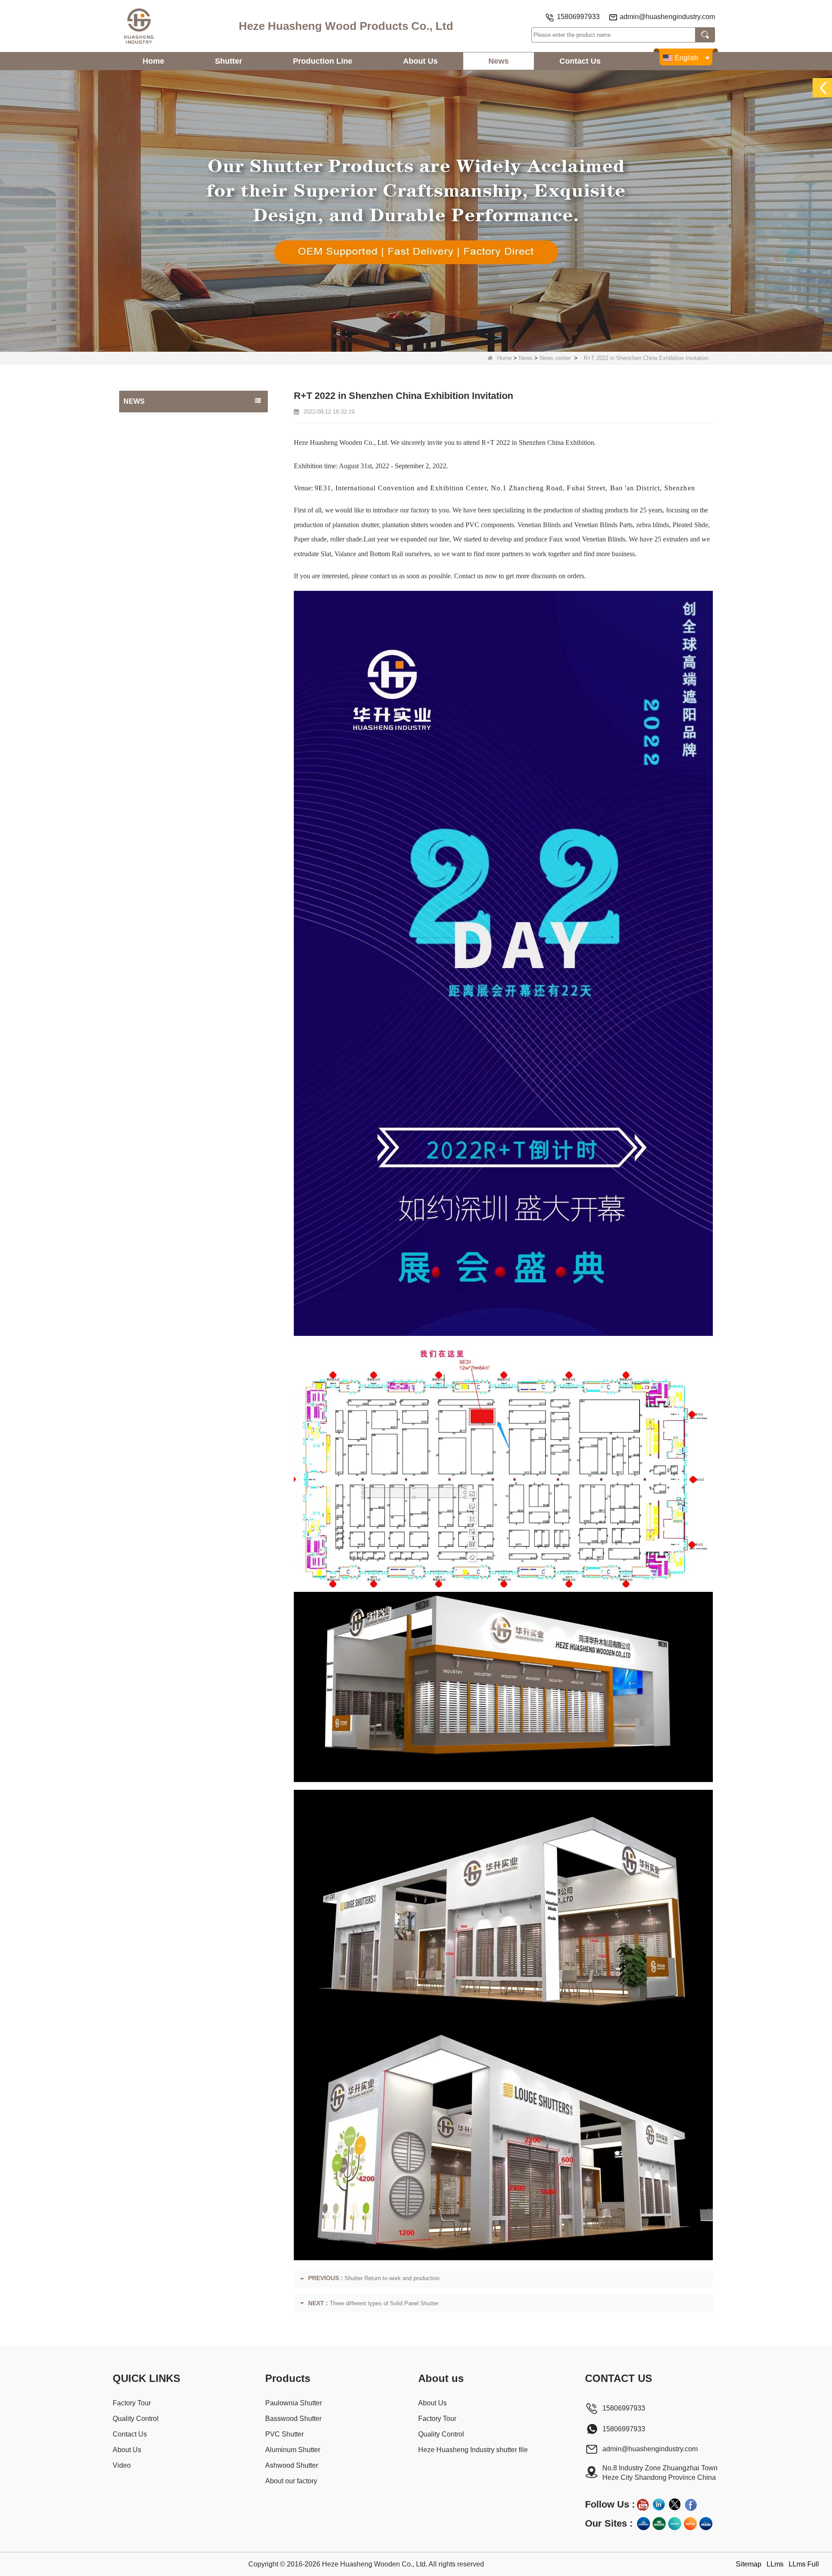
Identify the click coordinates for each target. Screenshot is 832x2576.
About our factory (291, 2481)
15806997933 (578, 17)
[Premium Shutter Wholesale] (690, 2524)
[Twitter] (675, 2505)
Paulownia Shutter (294, 2403)
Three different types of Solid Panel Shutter (384, 2303)
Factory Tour (132, 2403)
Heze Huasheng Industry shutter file (473, 2450)
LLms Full (804, 2564)
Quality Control (136, 2419)
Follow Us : (610, 2504)
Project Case (143, 421)
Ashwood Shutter (292, 2465)
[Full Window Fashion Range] (675, 2524)
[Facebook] (691, 2505)
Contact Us (580, 61)
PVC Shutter (284, 2434)
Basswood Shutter (293, 2419)
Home (153, 61)
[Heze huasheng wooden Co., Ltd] (139, 26)
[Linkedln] (659, 2505)
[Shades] (659, 2524)
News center (555, 358)
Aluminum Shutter (293, 2450)
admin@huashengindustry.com (667, 17)
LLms (775, 2564)
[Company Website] (643, 2524)
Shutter (229, 61)
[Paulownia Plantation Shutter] (416, 210)
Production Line (323, 61)
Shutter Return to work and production (392, 2278)
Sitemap (749, 2564)
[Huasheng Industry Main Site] (706, 2524)
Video (122, 2465)
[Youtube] (643, 2505)
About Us (420, 61)
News (499, 61)
